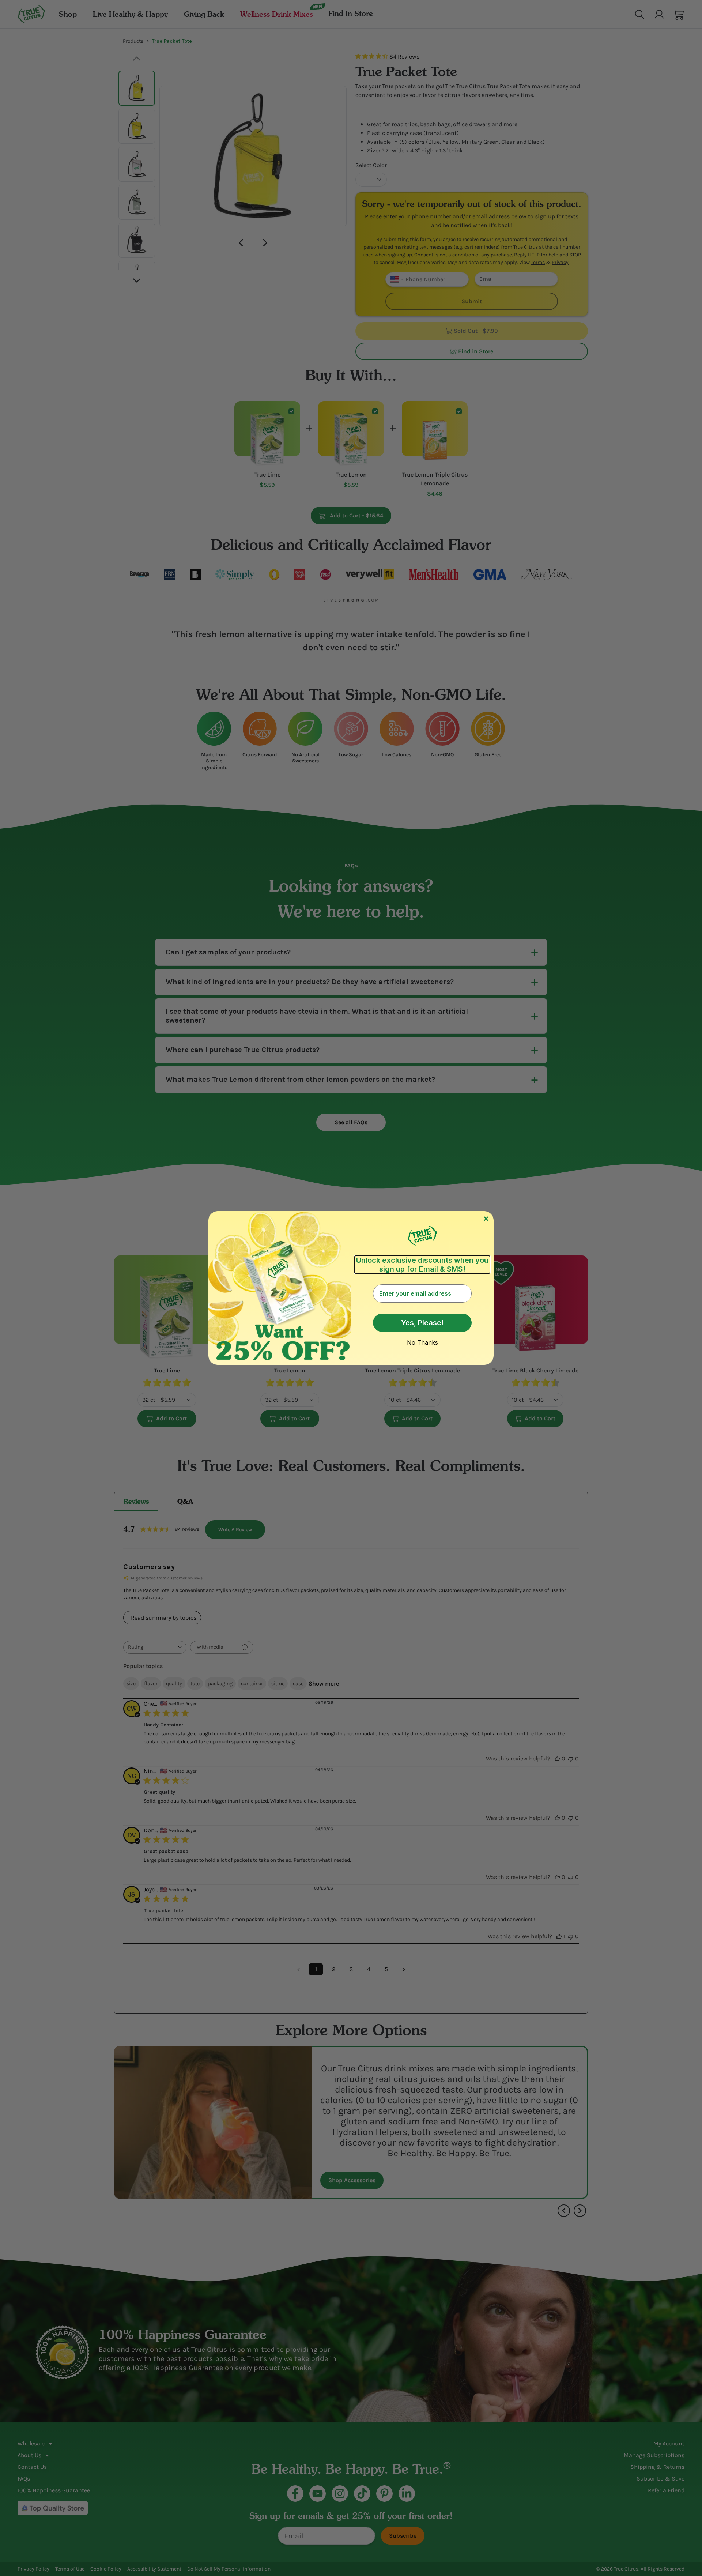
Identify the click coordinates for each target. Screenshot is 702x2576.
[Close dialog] (486, 1219)
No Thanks (422, 1342)
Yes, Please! (422, 1323)
